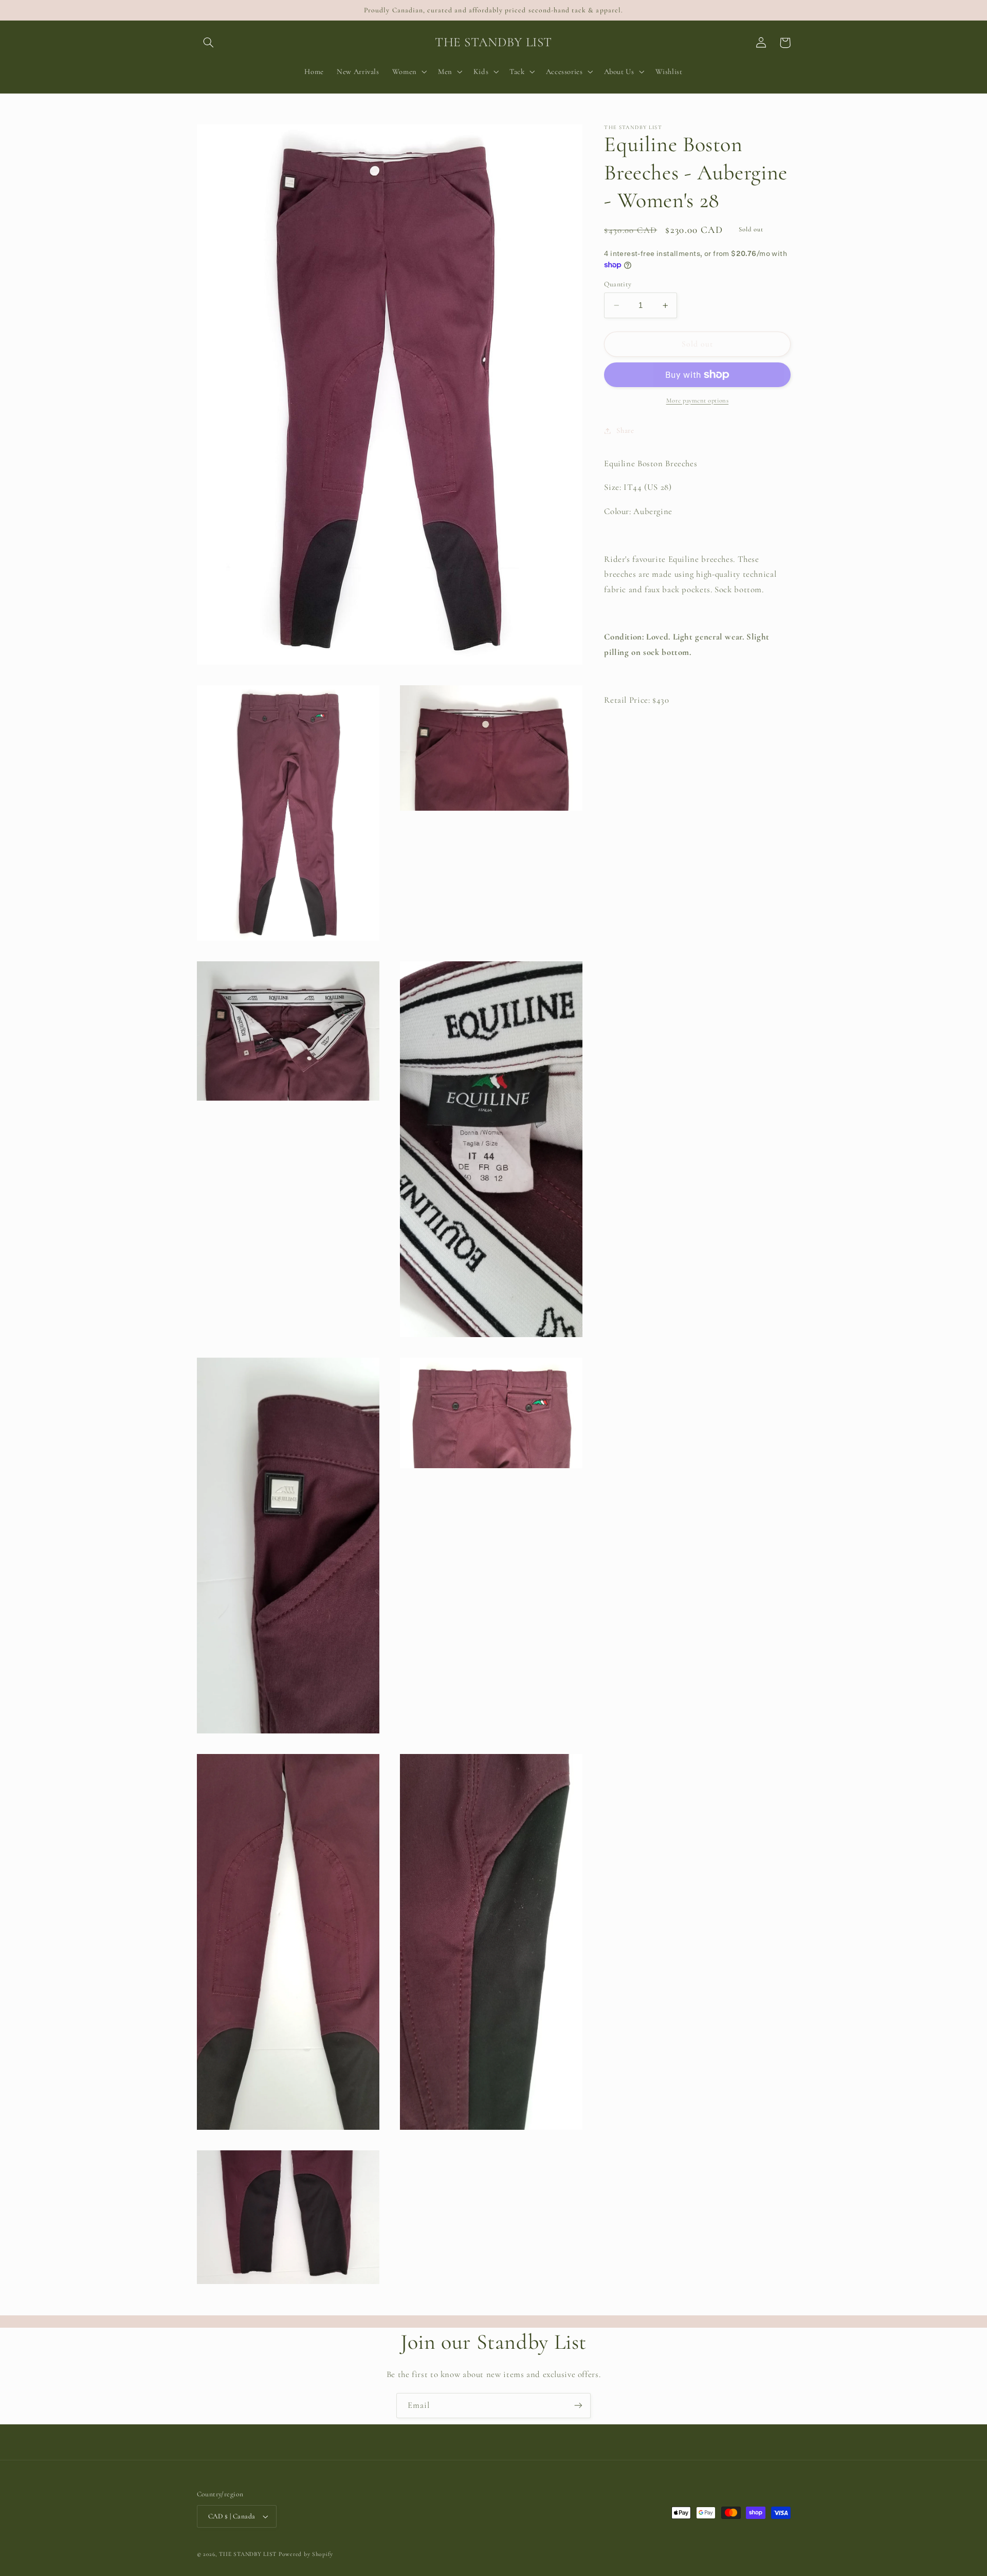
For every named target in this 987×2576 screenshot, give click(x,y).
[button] (209, 43)
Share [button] (625, 430)
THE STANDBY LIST (248, 2554)
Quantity (618, 284)
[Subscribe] (578, 2406)
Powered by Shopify (306, 2554)
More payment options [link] (698, 400)
